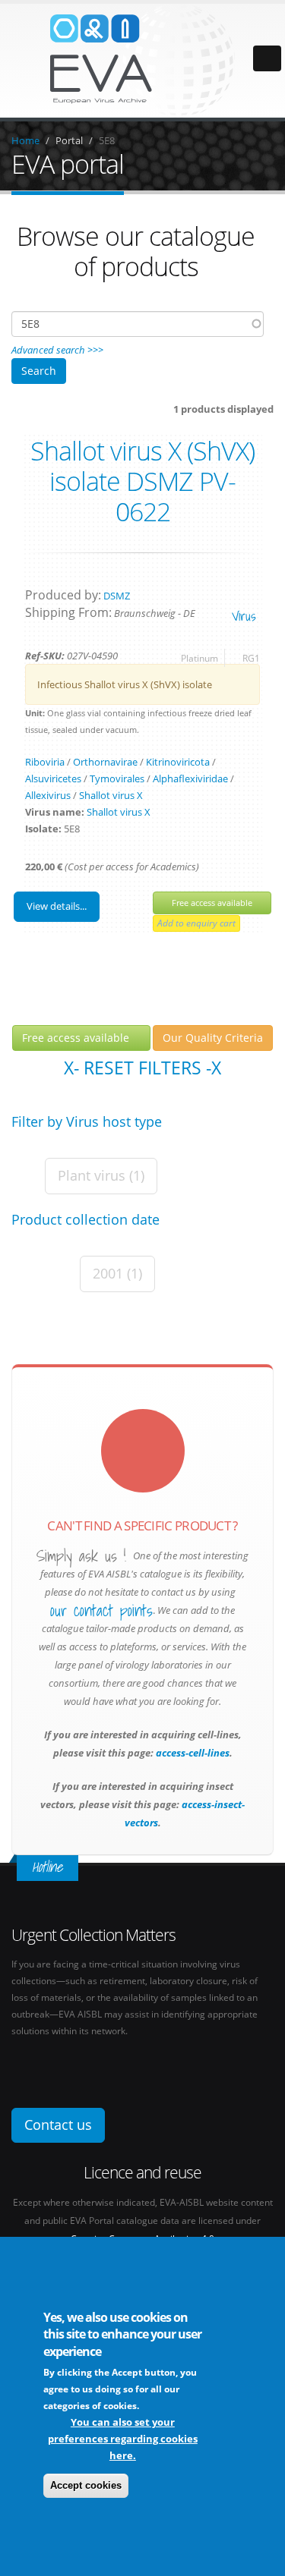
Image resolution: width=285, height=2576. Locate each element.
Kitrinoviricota (178, 762)
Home (25, 140)
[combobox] (138, 324)
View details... (57, 906)
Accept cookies (86, 2485)
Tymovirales (117, 778)
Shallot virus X (111, 795)
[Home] (143, 59)
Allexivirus (48, 795)
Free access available (212, 903)
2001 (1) (117, 1273)
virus (244, 616)
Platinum (199, 658)
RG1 (251, 658)
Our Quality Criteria (213, 1038)
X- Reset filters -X (142, 1068)
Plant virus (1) (101, 1175)
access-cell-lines (192, 1753)
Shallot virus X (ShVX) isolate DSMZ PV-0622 (142, 481)
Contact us (58, 2125)
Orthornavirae (105, 762)
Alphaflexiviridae (190, 778)
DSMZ (117, 596)
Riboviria (45, 762)
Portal (69, 140)
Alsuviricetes (53, 778)
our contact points (101, 1611)
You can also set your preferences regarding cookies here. (123, 2439)
